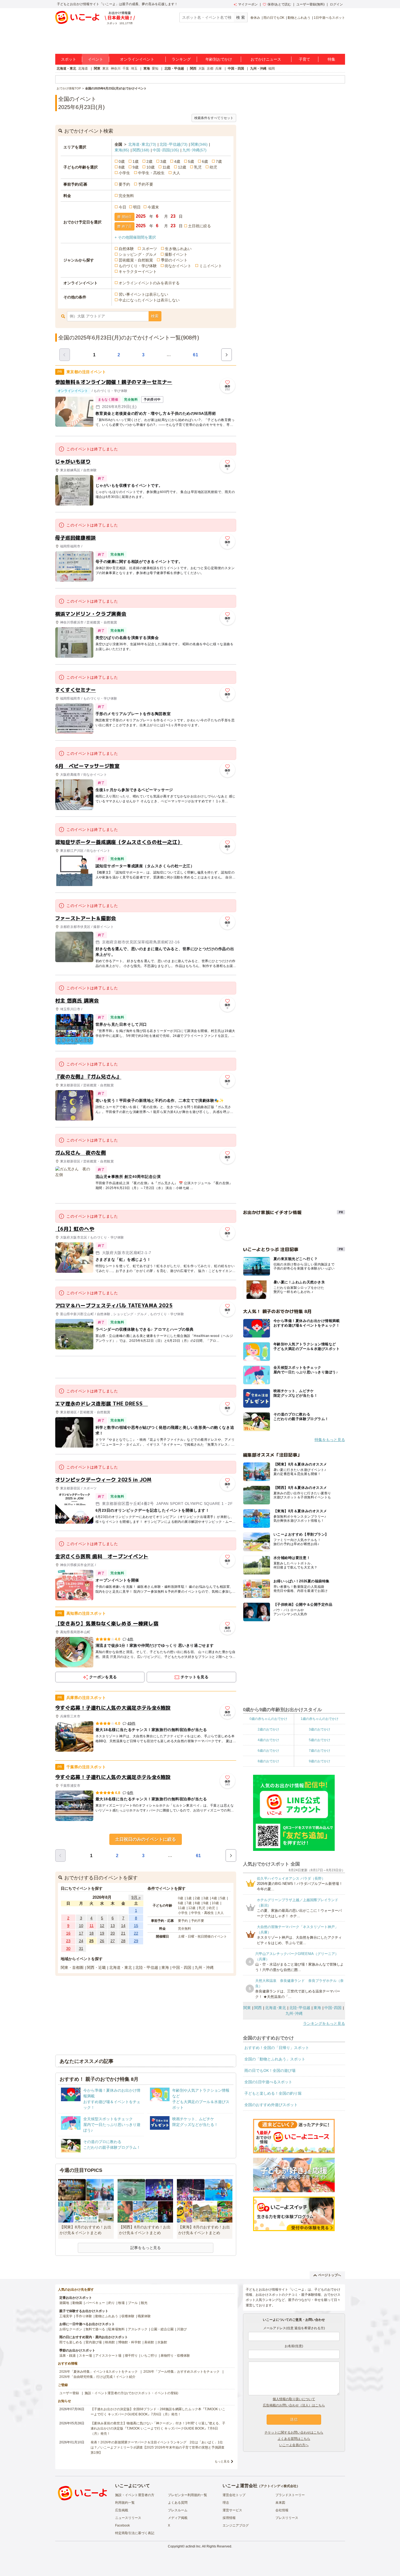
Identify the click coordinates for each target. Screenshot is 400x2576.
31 (81, 1948)
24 (81, 1941)
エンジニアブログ (236, 2525)
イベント (96, 59)
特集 (331, 59)
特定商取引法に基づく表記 (135, 2533)
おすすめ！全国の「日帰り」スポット (277, 2048)
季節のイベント (174, 260)
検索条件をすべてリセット (214, 118)
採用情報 (229, 2518)
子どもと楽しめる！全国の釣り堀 (273, 2093)
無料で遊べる (95, 2329)
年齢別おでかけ (219, 59)
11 (92, 1926)
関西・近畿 (96, 1967)
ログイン (336, 4)
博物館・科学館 (130, 2342)
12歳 (182, 167)
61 (196, 355)
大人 (176, 173)
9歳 (136, 167)
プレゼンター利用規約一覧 (187, 2495)
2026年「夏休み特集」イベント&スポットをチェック (99, 2372)
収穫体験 (128, 2316)
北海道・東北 (66, 68)
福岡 (272, 68)
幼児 (213, 167)
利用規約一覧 (125, 2503)
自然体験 (126, 249)
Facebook (122, 2525)
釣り (112, 2303)
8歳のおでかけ (268, 1761)
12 (102, 1926)
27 (113, 1941)
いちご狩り (149, 2356)
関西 (193, 68)
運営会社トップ (234, 2495)
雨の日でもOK (274, 18)
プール (133, 2303)
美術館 (149, 2342)
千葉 (126, 68)
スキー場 (85, 2356)
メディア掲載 (178, 2518)
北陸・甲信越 (174, 68)
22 (136, 1933)
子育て (304, 59)
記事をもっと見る (146, 2248)
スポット (69, 59)
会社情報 (282, 2510)
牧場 (121, 2303)
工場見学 (66, 2316)
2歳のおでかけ (268, 1729)
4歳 (177, 161)
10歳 (150, 167)
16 (68, 1933)
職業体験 (144, 2316)
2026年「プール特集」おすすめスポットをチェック (181, 2372)
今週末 (153, 207)
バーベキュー (95, 2303)
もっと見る (222, 2461)
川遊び (182, 2329)
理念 (226, 2503)
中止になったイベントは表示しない (149, 300)
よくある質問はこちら (294, 2439)
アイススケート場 (108, 2356)
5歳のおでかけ (320, 1740)
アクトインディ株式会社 (279, 2486)
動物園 (77, 2303)
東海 (147, 68)
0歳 (122, 161)
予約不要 (146, 184)
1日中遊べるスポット (329, 18)
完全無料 (126, 196)
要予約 (124, 184)
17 (81, 1933)
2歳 (149, 161)
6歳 (205, 161)
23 (68, 1941)
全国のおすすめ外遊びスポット (271, 2105)
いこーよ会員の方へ (294, 2445)
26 (102, 1941)
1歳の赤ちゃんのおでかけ (320, 1719)
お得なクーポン (71, 2329)
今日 (122, 207)
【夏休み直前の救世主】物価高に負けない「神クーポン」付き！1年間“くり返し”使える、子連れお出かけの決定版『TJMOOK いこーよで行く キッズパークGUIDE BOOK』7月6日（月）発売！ (158, 2428)
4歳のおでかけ (268, 1740)
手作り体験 (84, 2316)
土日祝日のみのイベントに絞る (146, 1839)
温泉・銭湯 (67, 2356)
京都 (210, 68)
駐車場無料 (116, 2329)
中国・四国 (236, 68)
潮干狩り (131, 2356)
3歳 (163, 161)
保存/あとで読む (279, 4)
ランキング (181, 59)
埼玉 (134, 68)
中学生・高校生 (151, 173)
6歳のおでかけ (268, 1751)
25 (91, 1941)
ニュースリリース (128, 2518)
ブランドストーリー (290, 2495)
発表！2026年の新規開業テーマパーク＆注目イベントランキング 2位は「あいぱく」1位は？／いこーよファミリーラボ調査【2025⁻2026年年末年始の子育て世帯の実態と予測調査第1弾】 (158, 2447)
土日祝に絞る (199, 226)
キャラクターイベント (138, 272)
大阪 (202, 68)
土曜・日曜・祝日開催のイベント (202, 1936)
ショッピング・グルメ (138, 254)
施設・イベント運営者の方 (135, 2495)
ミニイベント (211, 266)
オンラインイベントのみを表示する (149, 283)
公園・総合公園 (162, 2329)
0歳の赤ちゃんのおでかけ (268, 1719)
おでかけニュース (266, 59)
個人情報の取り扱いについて (294, 2399)
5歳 (191, 161)
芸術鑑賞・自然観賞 (136, 260)
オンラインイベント (137, 59)
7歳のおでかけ (320, 1751)
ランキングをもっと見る (324, 2023)
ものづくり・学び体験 (138, 266)
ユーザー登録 (69, 2393)
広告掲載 (122, 2510)
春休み (255, 18)
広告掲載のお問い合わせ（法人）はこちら (294, 2405)
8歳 (122, 167)
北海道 (83, 68)
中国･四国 (166, 150)
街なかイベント (178, 266)
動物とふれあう (299, 18)
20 (113, 1933)
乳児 (198, 167)
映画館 (110, 2342)
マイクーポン (248, 4)
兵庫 (219, 68)
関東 (97, 68)
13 (113, 1926)
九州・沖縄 (258, 68)
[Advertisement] (146, 1367)
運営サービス (232, 2510)
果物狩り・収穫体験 (175, 2356)
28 (123, 1941)
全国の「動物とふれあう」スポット (275, 2059)
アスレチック (138, 2329)
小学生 (124, 173)
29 (136, 1941)
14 (123, 1926)
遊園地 (64, 2303)
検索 (155, 316)
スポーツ (149, 249)
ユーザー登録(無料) (310, 4)
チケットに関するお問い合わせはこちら (294, 2432)
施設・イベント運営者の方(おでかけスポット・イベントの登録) (131, 2393)
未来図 (280, 2503)
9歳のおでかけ (320, 1761)
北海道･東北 (142, 144)
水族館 (162, 2342)
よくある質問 (178, 2503)
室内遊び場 (94, 2342)
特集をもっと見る (330, 1440)
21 (123, 1933)
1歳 (136, 161)
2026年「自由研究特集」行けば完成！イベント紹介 (97, 2377)
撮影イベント (176, 254)
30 (68, 1948)
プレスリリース (287, 2518)
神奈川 (116, 68)
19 (102, 1933)
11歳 (166, 167)
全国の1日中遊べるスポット (268, 2082)
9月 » (136, 1897)
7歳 (219, 161)
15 (136, 1926)
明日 (137, 207)
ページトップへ (330, 2275)
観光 (144, 2303)
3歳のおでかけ (320, 1729)
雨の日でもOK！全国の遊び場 (270, 2070)
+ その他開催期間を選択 (135, 237)
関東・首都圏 (72, 1967)
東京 (106, 68)
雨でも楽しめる (71, 2342)
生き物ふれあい (178, 249)
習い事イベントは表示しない (143, 294)
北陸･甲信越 (173, 144)
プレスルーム (178, 2510)
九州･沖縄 (194, 150)
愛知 (155, 68)
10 (81, 1926)
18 (91, 1933)
